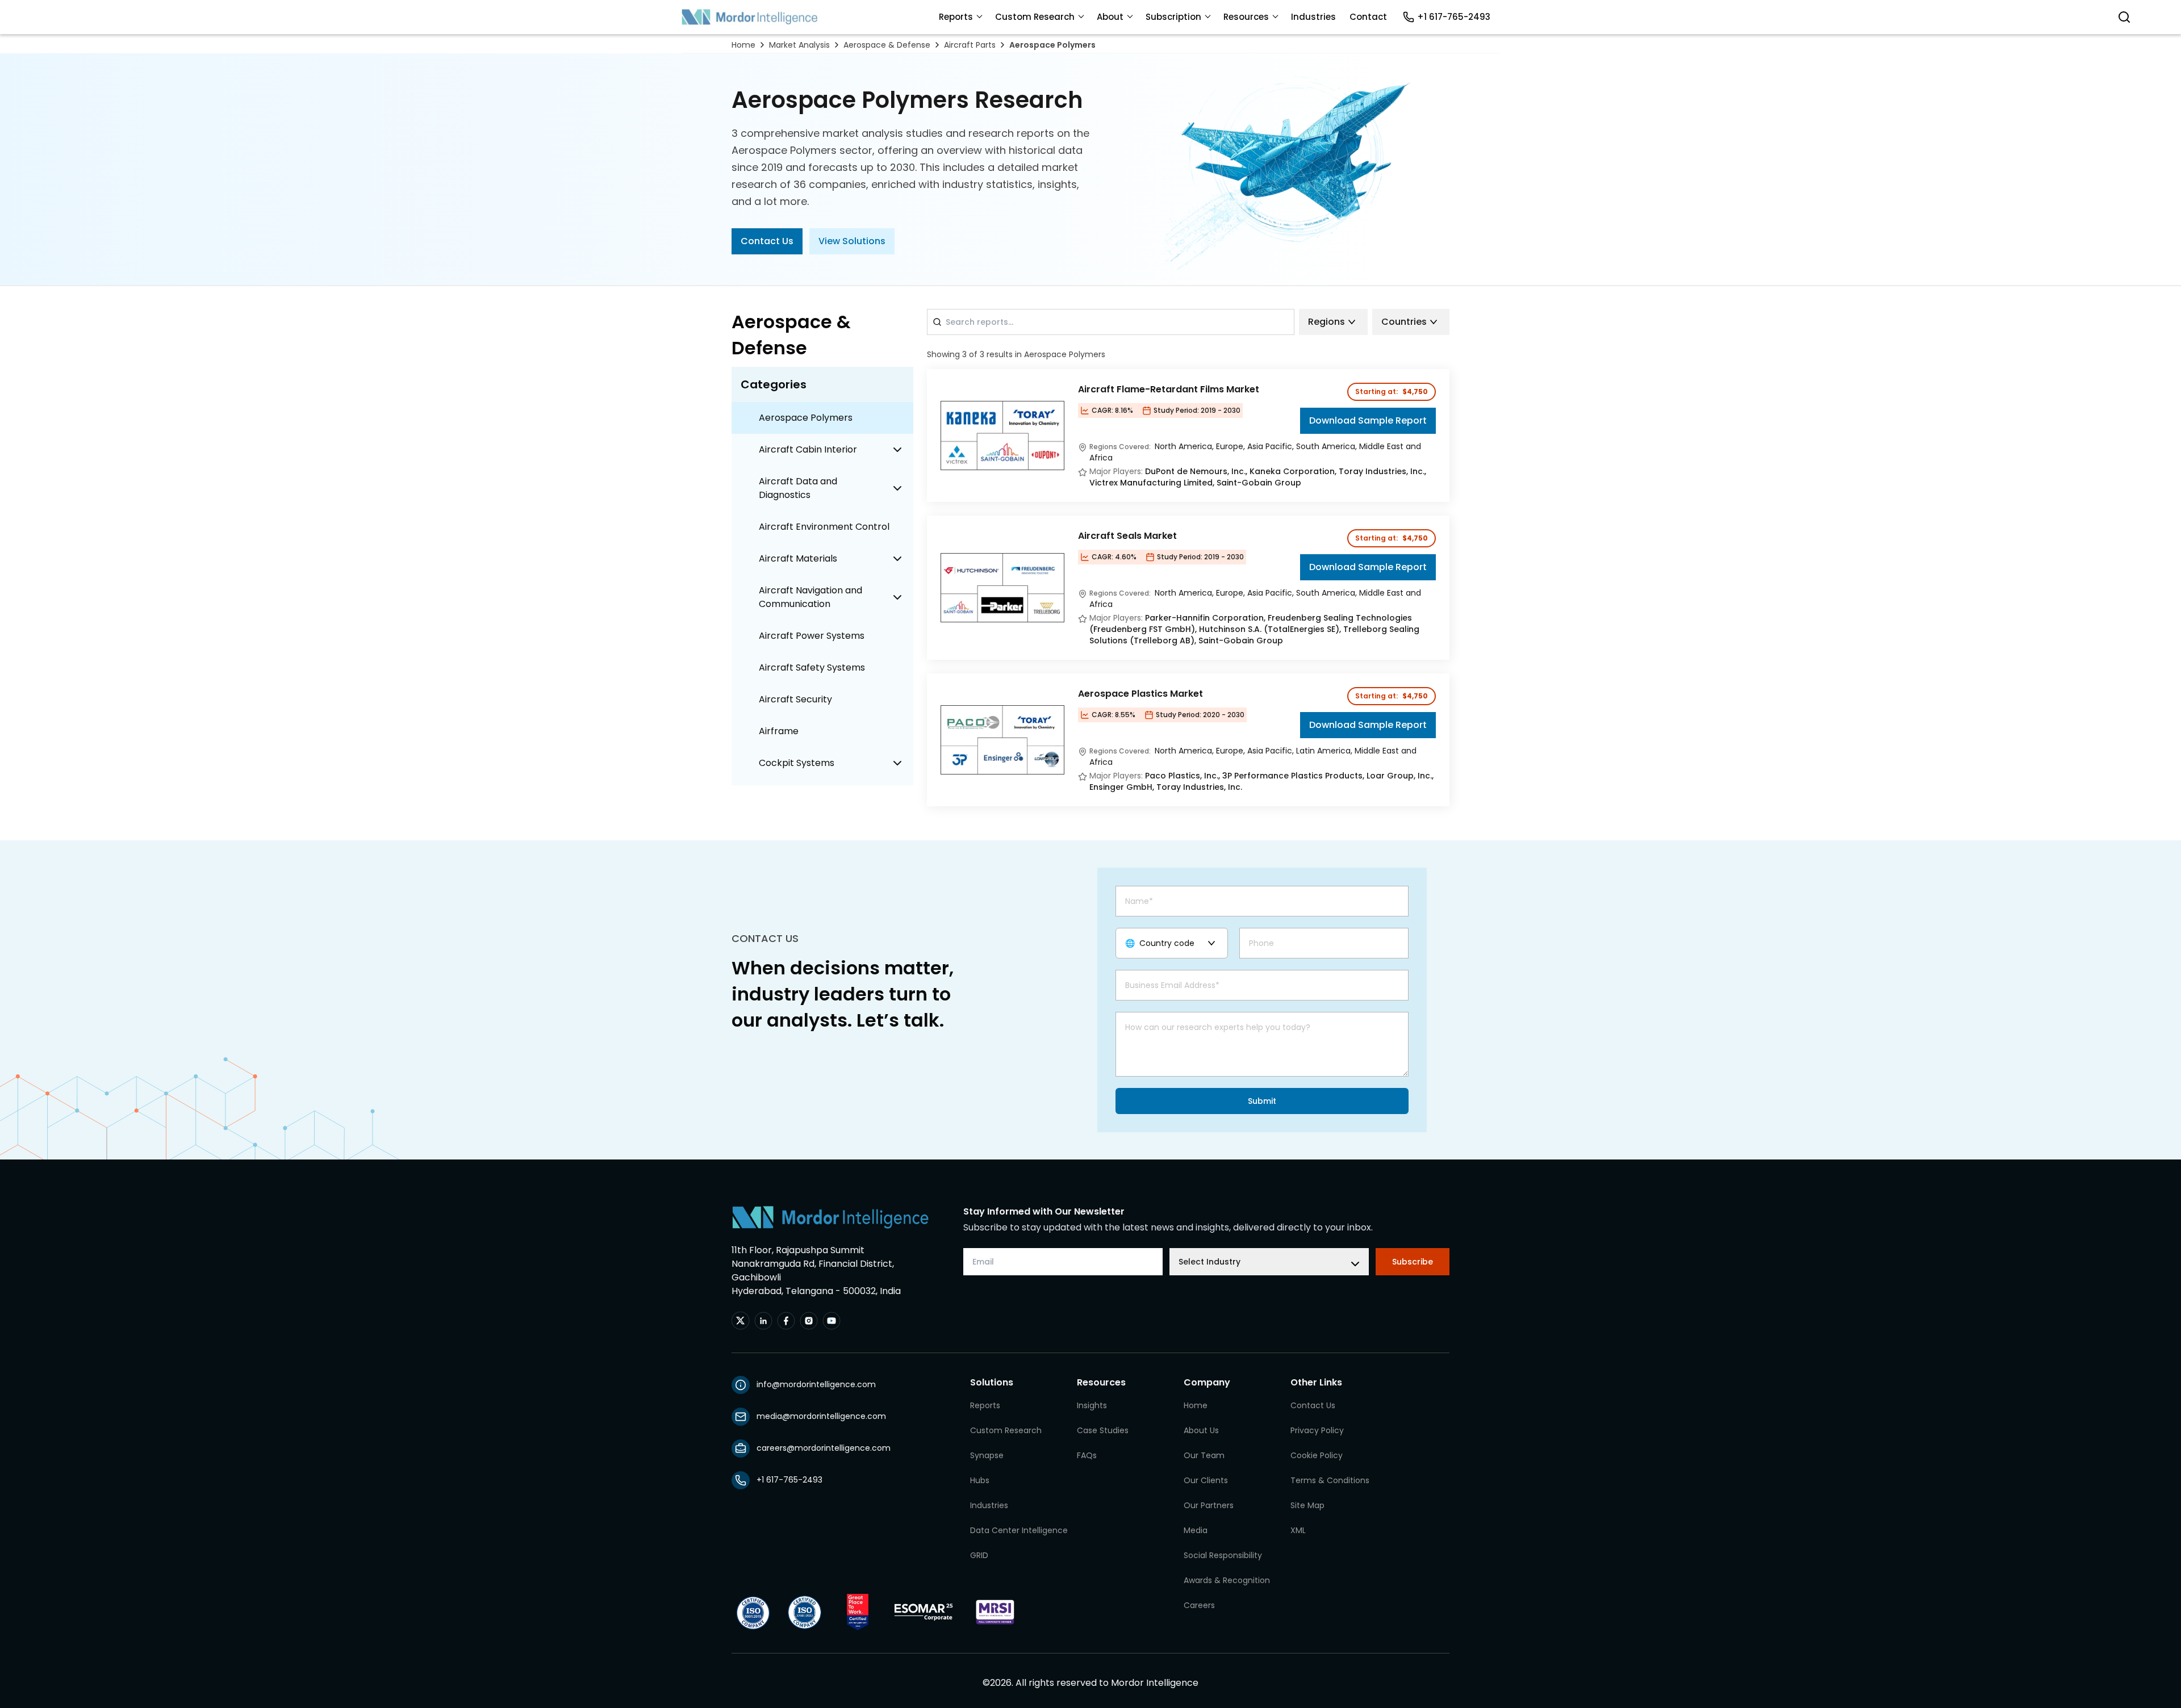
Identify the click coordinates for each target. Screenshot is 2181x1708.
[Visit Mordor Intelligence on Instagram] (809, 1321)
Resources (1246, 17)
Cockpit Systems (797, 763)
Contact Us (767, 241)
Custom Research (1035, 17)
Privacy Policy (1317, 1430)
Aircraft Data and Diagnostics (798, 488)
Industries (1313, 17)
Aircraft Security (795, 699)
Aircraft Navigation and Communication (810, 597)
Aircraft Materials (798, 558)
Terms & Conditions (1330, 1480)
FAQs (1087, 1455)
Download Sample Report (1368, 420)
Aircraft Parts (970, 45)
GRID (979, 1555)
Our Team (1204, 1455)
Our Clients (1206, 1480)
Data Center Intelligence (1019, 1530)
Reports (956, 17)
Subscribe (1413, 1262)
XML (1298, 1530)
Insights (1092, 1405)
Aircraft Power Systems (812, 636)
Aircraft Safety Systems (812, 667)
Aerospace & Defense (887, 45)
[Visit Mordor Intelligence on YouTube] (832, 1321)
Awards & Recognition (1227, 1580)
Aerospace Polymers (1052, 45)
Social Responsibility (1223, 1555)
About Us (1201, 1430)
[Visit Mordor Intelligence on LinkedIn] (763, 1321)
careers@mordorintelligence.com (824, 1448)
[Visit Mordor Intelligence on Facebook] (786, 1321)
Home (743, 45)
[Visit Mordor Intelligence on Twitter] (741, 1321)
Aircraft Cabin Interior (808, 449)
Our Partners (1209, 1505)
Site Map (1307, 1505)
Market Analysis (799, 45)
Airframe (779, 731)
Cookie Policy (1317, 1455)
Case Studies (1103, 1430)
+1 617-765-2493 (1454, 17)
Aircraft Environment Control (824, 527)
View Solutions (852, 241)
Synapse (987, 1455)
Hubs (980, 1480)
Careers (1199, 1605)
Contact (1368, 17)
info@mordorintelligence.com (816, 1384)
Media (1196, 1530)
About (1110, 17)
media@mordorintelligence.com (821, 1416)
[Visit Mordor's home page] (750, 17)
